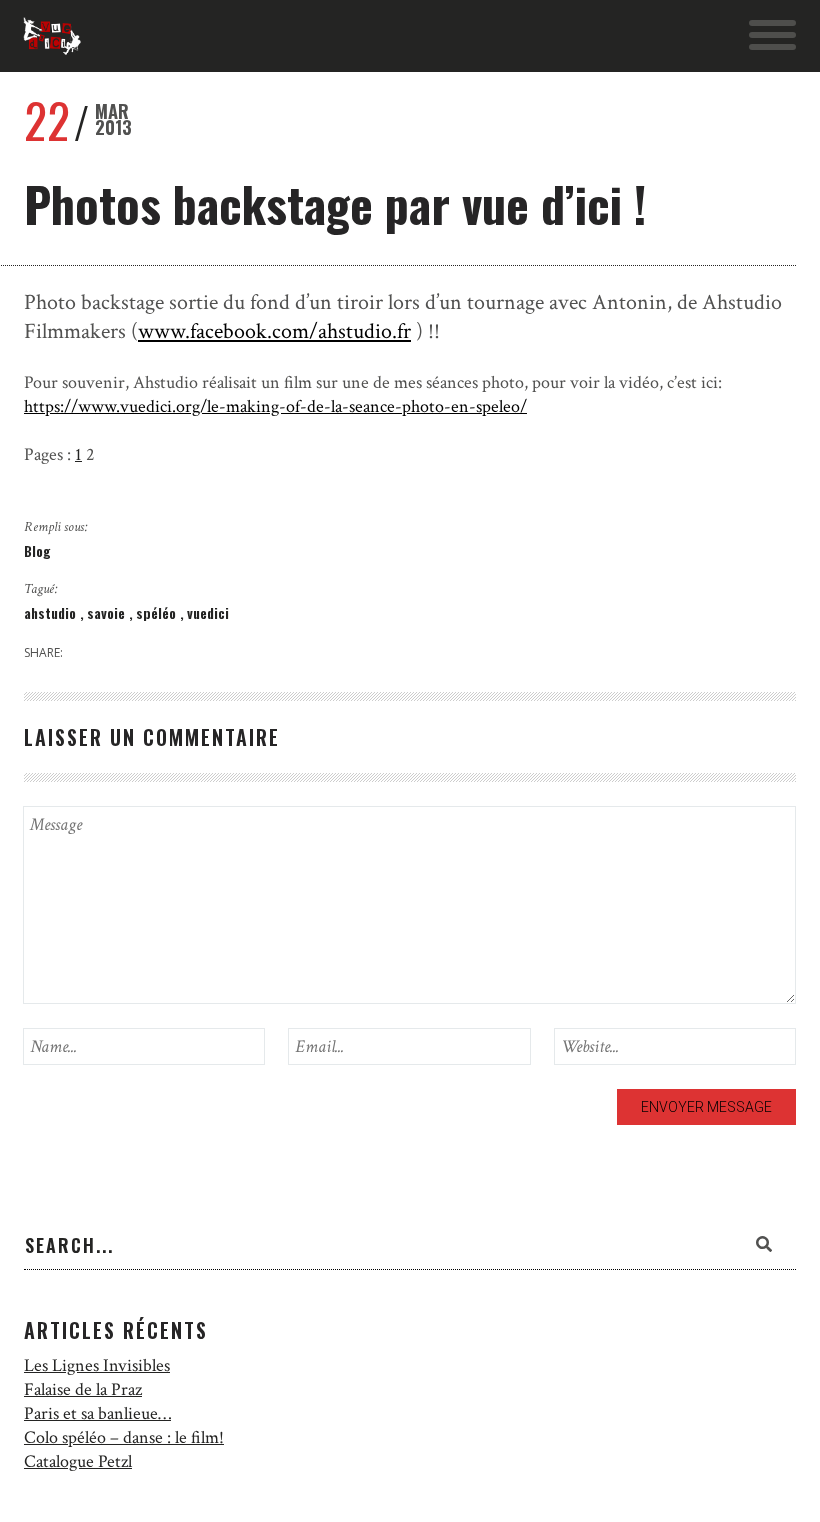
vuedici (208, 612)
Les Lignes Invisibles (97, 1365)
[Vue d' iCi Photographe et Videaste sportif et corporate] (52, 36)
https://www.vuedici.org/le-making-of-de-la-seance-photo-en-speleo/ (275, 406)
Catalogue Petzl (78, 1461)
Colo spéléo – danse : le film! (124, 1437)
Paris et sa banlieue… (97, 1413)
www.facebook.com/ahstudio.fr (274, 331)
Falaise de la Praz (83, 1389)
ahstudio (52, 612)
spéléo (158, 612)
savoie (108, 612)
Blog (37, 550)
